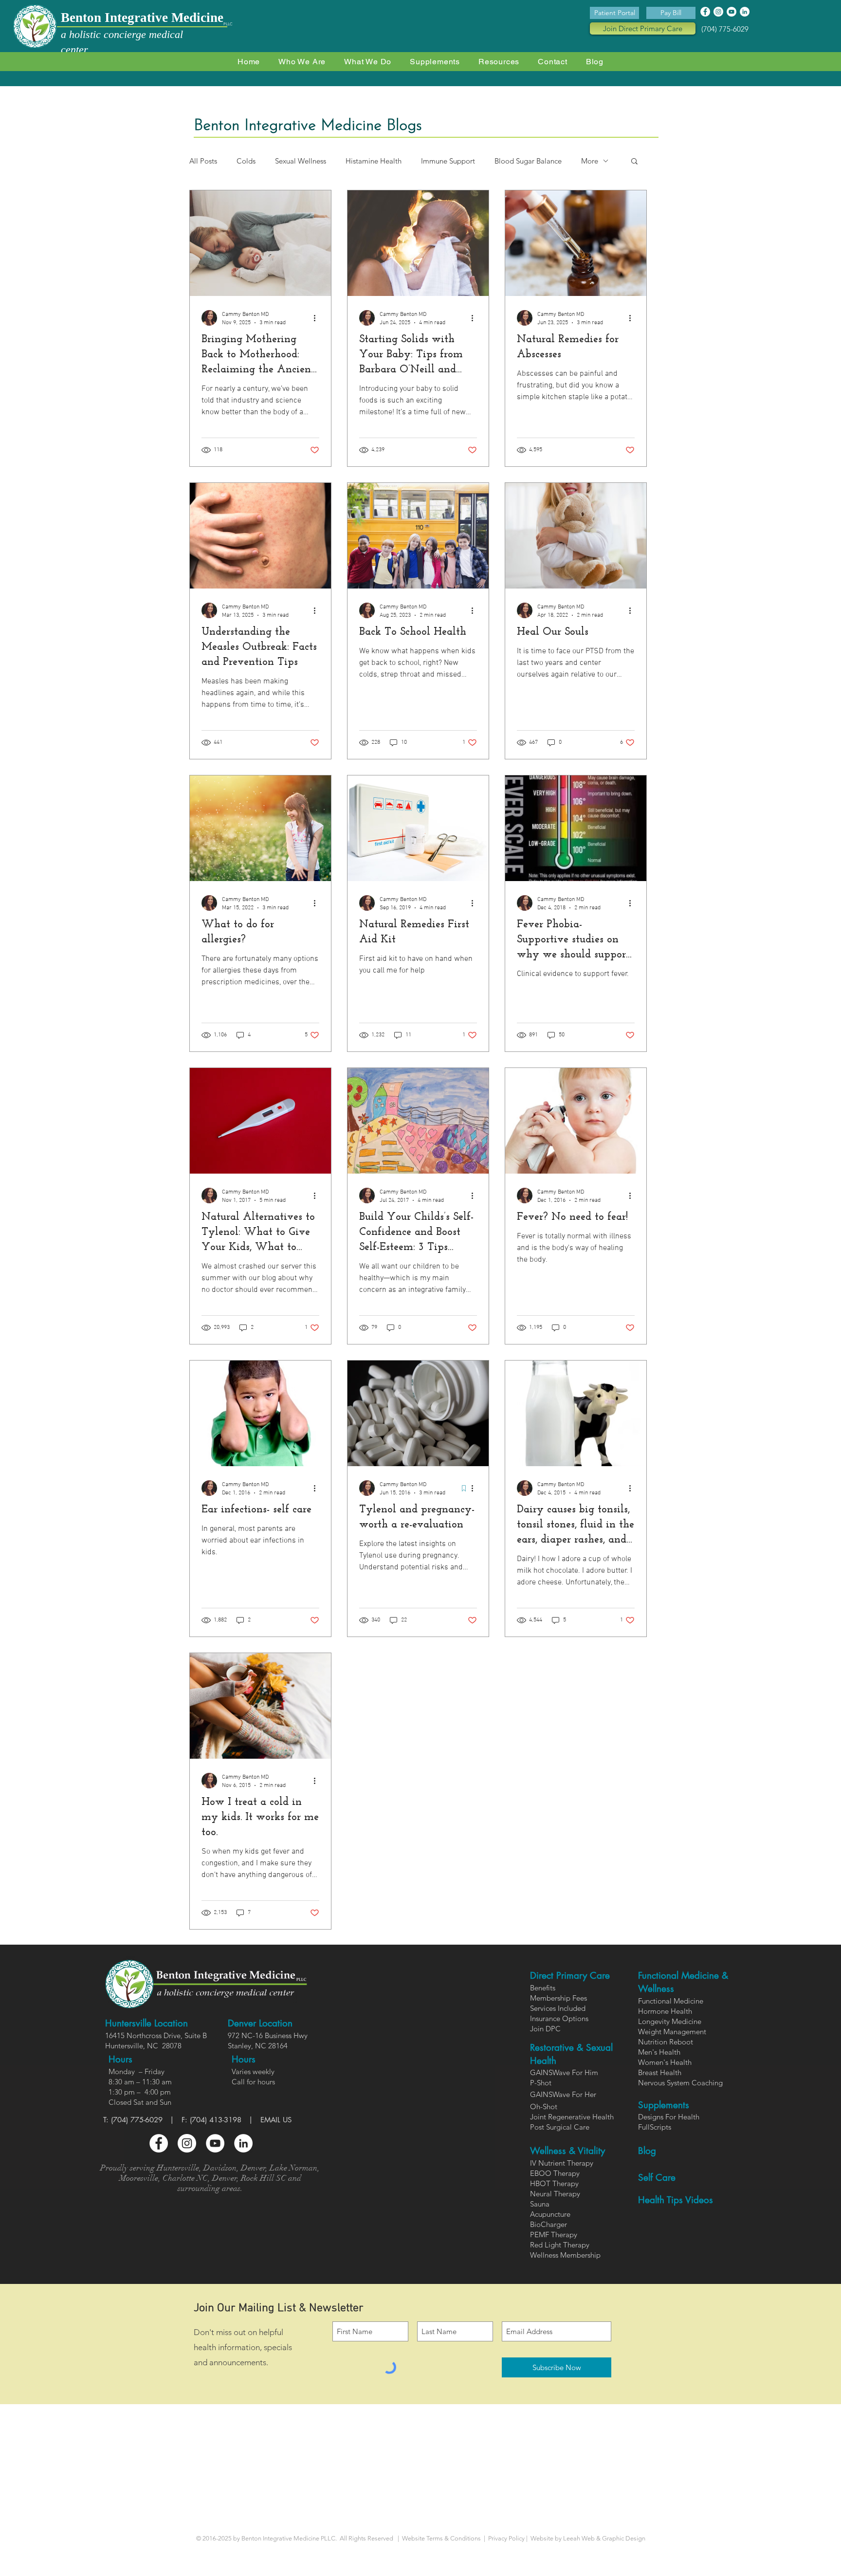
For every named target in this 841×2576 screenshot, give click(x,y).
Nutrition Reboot (666, 2042)
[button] (368, 62)
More (590, 161)
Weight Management (672, 2032)
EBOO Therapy (555, 2173)
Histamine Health (374, 161)
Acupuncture (550, 2214)
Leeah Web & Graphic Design (604, 2538)
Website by (545, 2538)
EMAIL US (276, 2120)
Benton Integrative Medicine (142, 18)
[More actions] (318, 318)
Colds (246, 161)
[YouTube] (731, 12)
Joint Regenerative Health (572, 2117)
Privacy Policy (507, 2538)
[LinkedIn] (745, 12)
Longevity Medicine (670, 2021)
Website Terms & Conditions (441, 2538)
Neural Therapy (555, 2194)
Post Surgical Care (560, 2127)
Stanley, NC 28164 (258, 2046)
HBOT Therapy (554, 2183)
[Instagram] (718, 12)
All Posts (203, 161)
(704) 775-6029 (725, 29)
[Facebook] (705, 12)
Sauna (540, 2204)
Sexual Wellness (301, 161)
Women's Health (665, 2062)
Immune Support (448, 161)
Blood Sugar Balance (528, 161)
